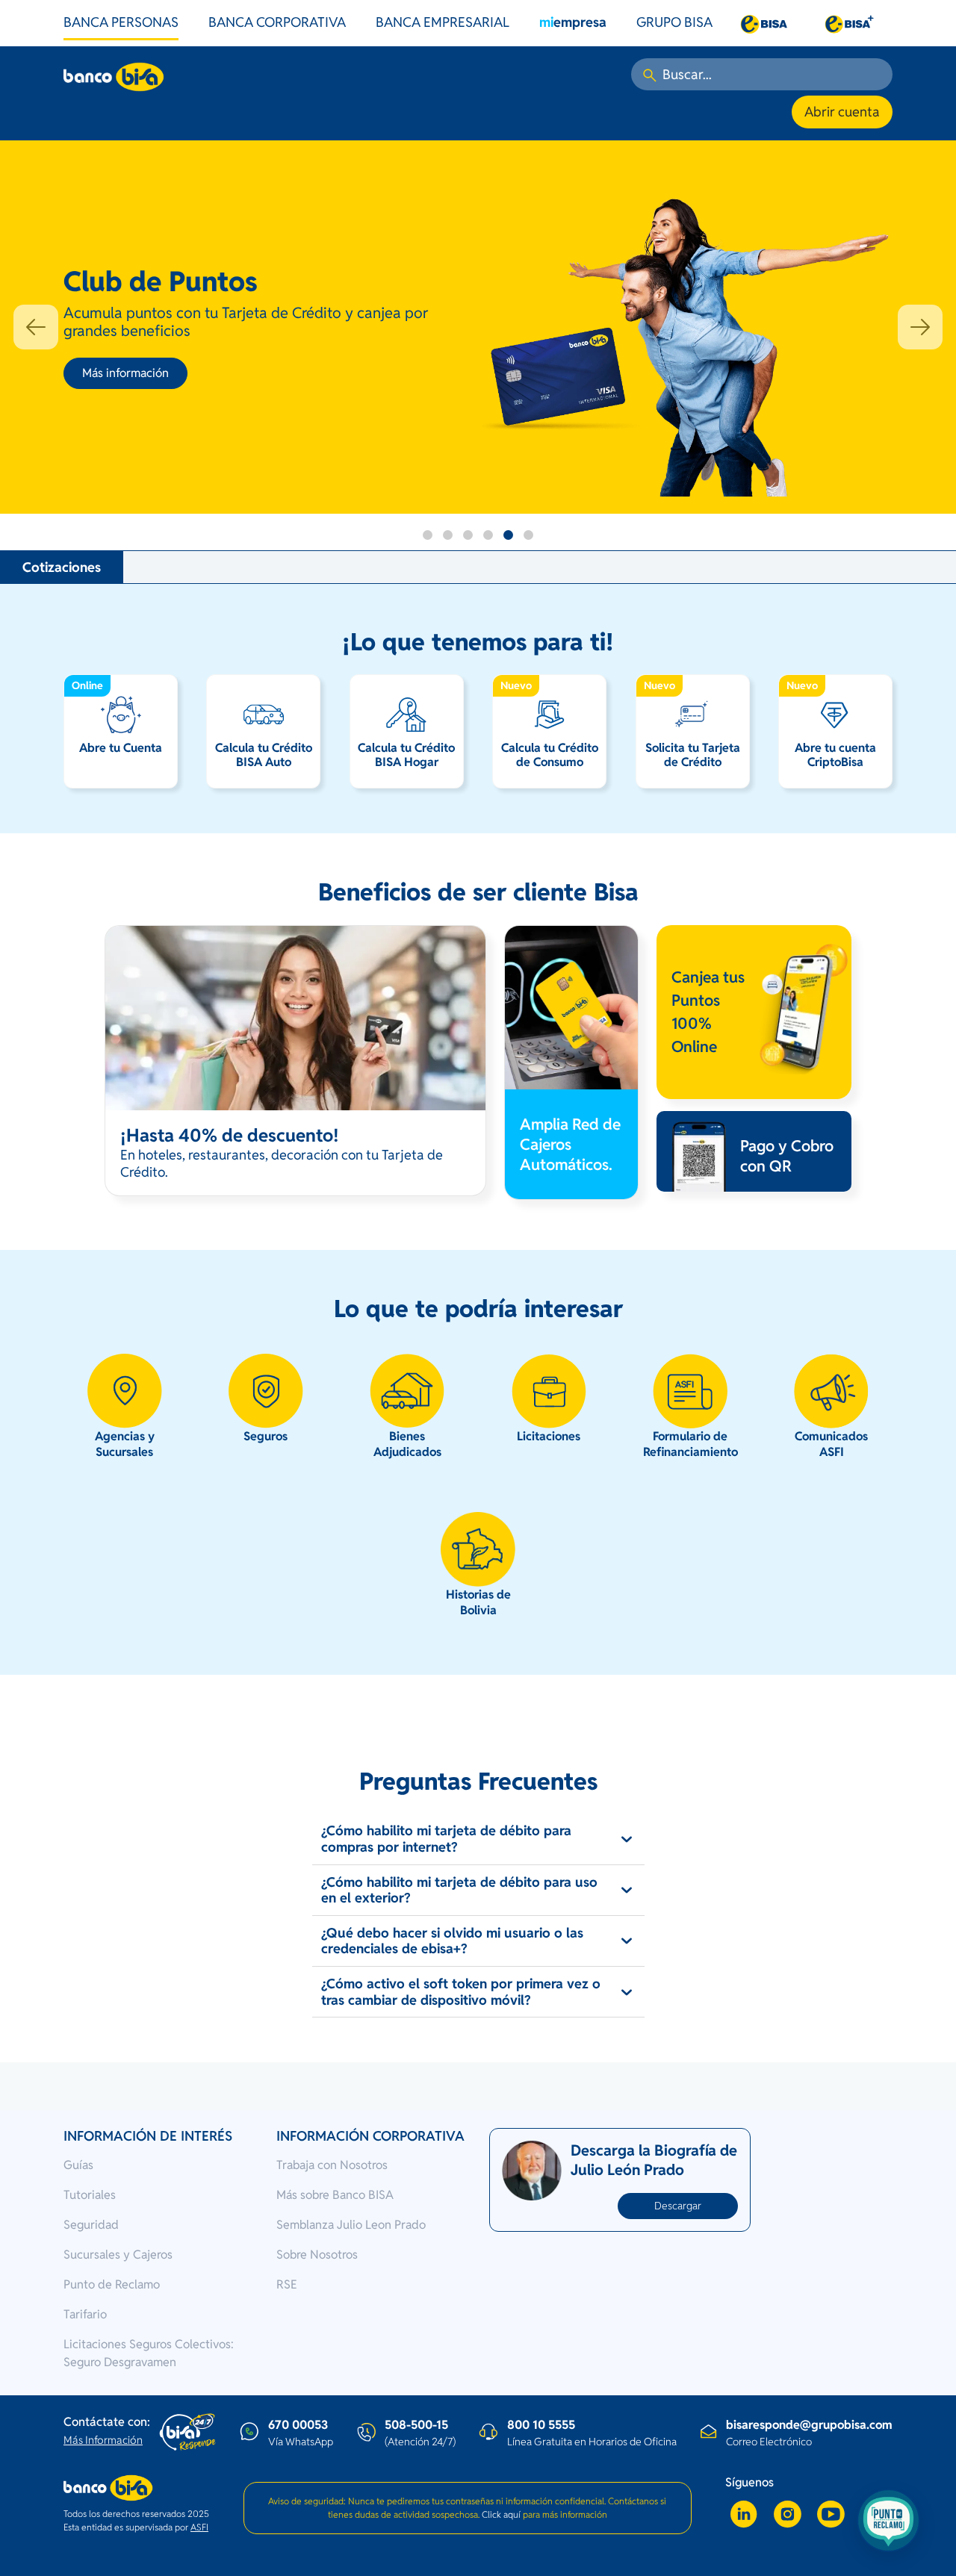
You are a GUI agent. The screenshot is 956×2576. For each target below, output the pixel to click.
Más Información (103, 2440)
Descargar (678, 2206)
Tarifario (85, 2314)
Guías (78, 2165)
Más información (125, 373)
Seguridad (91, 2225)
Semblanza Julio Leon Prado (351, 2225)
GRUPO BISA (674, 22)
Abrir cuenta (842, 112)
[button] (36, 327)
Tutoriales (90, 2195)
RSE (287, 2284)
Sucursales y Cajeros (118, 2255)
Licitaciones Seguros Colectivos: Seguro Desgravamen (149, 2353)
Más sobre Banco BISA (335, 2195)
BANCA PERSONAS (121, 22)
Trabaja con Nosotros (332, 2165)
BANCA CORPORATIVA (277, 22)
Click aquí (501, 2514)
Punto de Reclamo (112, 2284)
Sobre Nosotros (317, 2255)
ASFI (199, 2527)
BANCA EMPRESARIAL (443, 22)
